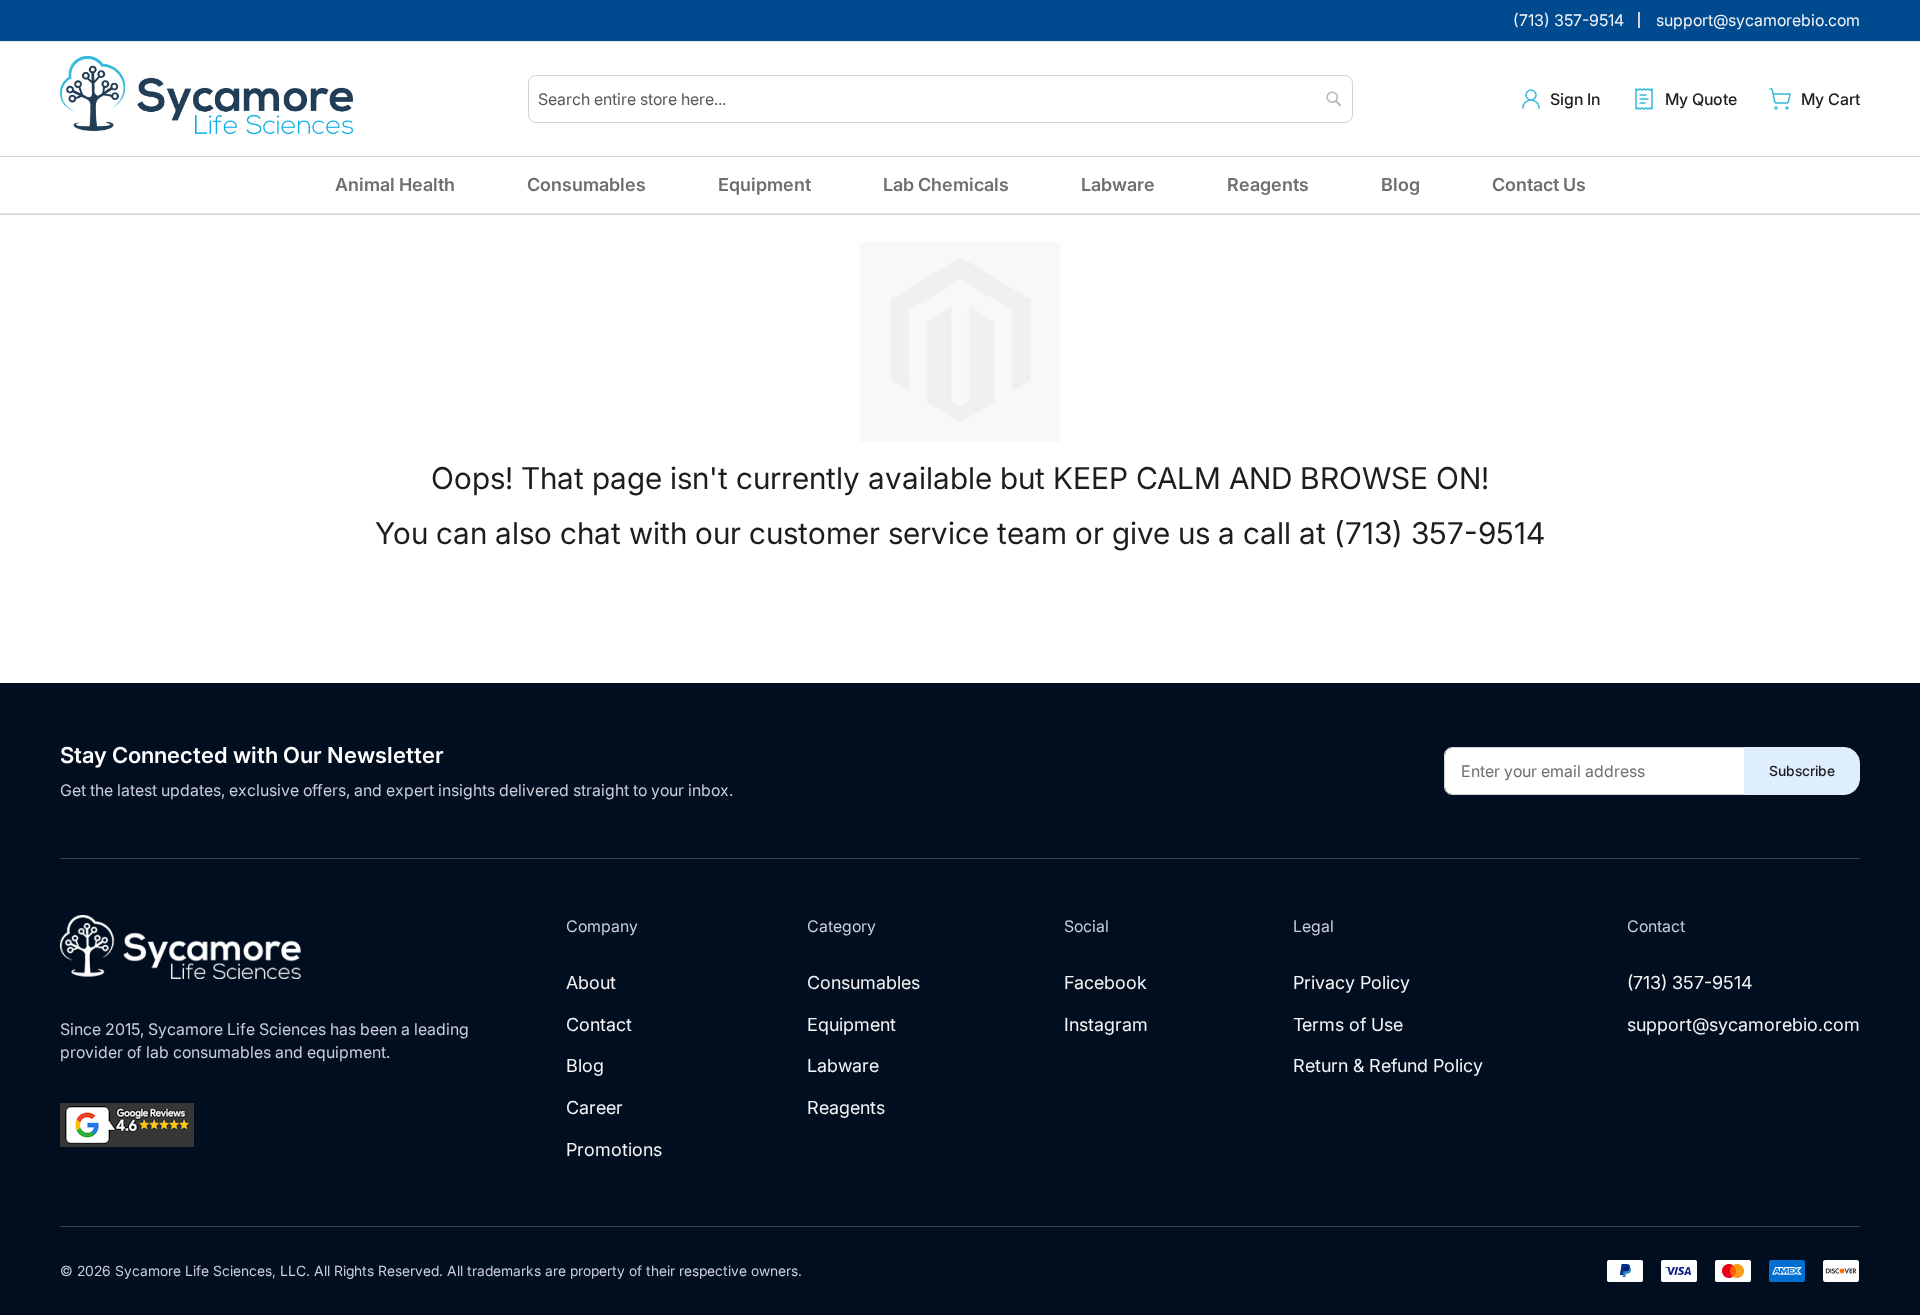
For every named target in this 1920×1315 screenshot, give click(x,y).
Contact (599, 1024)
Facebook (1105, 982)
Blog (1400, 184)
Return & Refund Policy (1388, 1065)
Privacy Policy (1351, 982)
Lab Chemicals (946, 184)
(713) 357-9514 (1690, 982)
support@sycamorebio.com (1743, 1024)
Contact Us (1539, 184)
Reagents (1268, 184)
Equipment (764, 184)
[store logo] (210, 99)
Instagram (1106, 1024)
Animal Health (395, 184)
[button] (1561, 99)
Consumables (586, 184)
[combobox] (940, 99)
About (591, 982)
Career (594, 1107)
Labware (1118, 184)
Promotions (614, 1149)
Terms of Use (1348, 1024)
